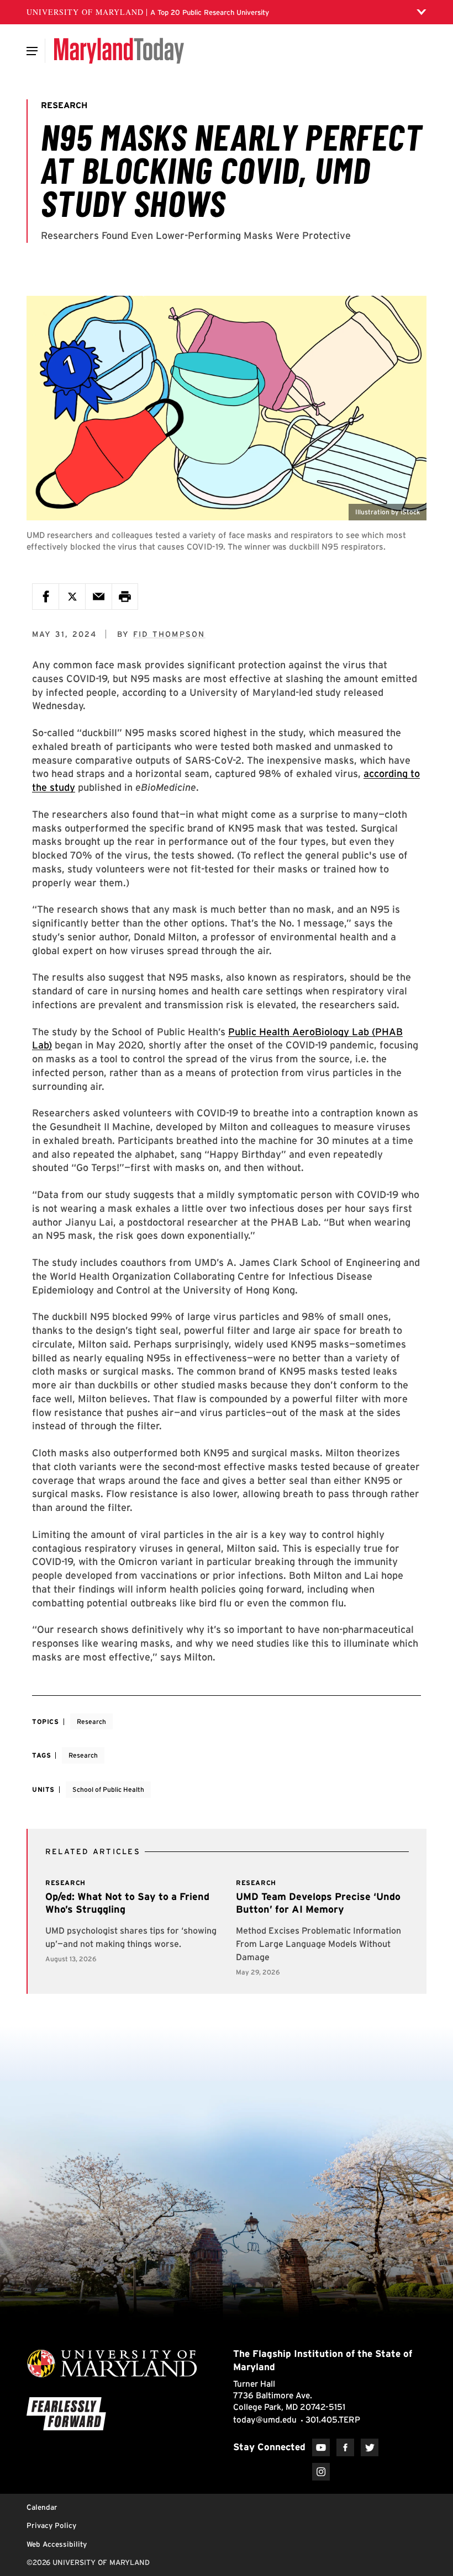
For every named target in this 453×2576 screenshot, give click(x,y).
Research (91, 1721)
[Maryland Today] (119, 51)
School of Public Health (108, 1789)
